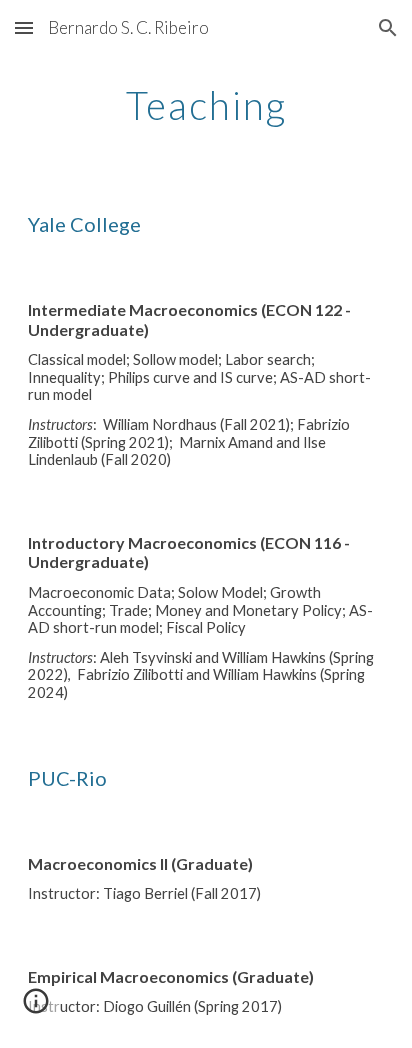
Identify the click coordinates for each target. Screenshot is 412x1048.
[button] (24, 27)
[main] (206, 105)
